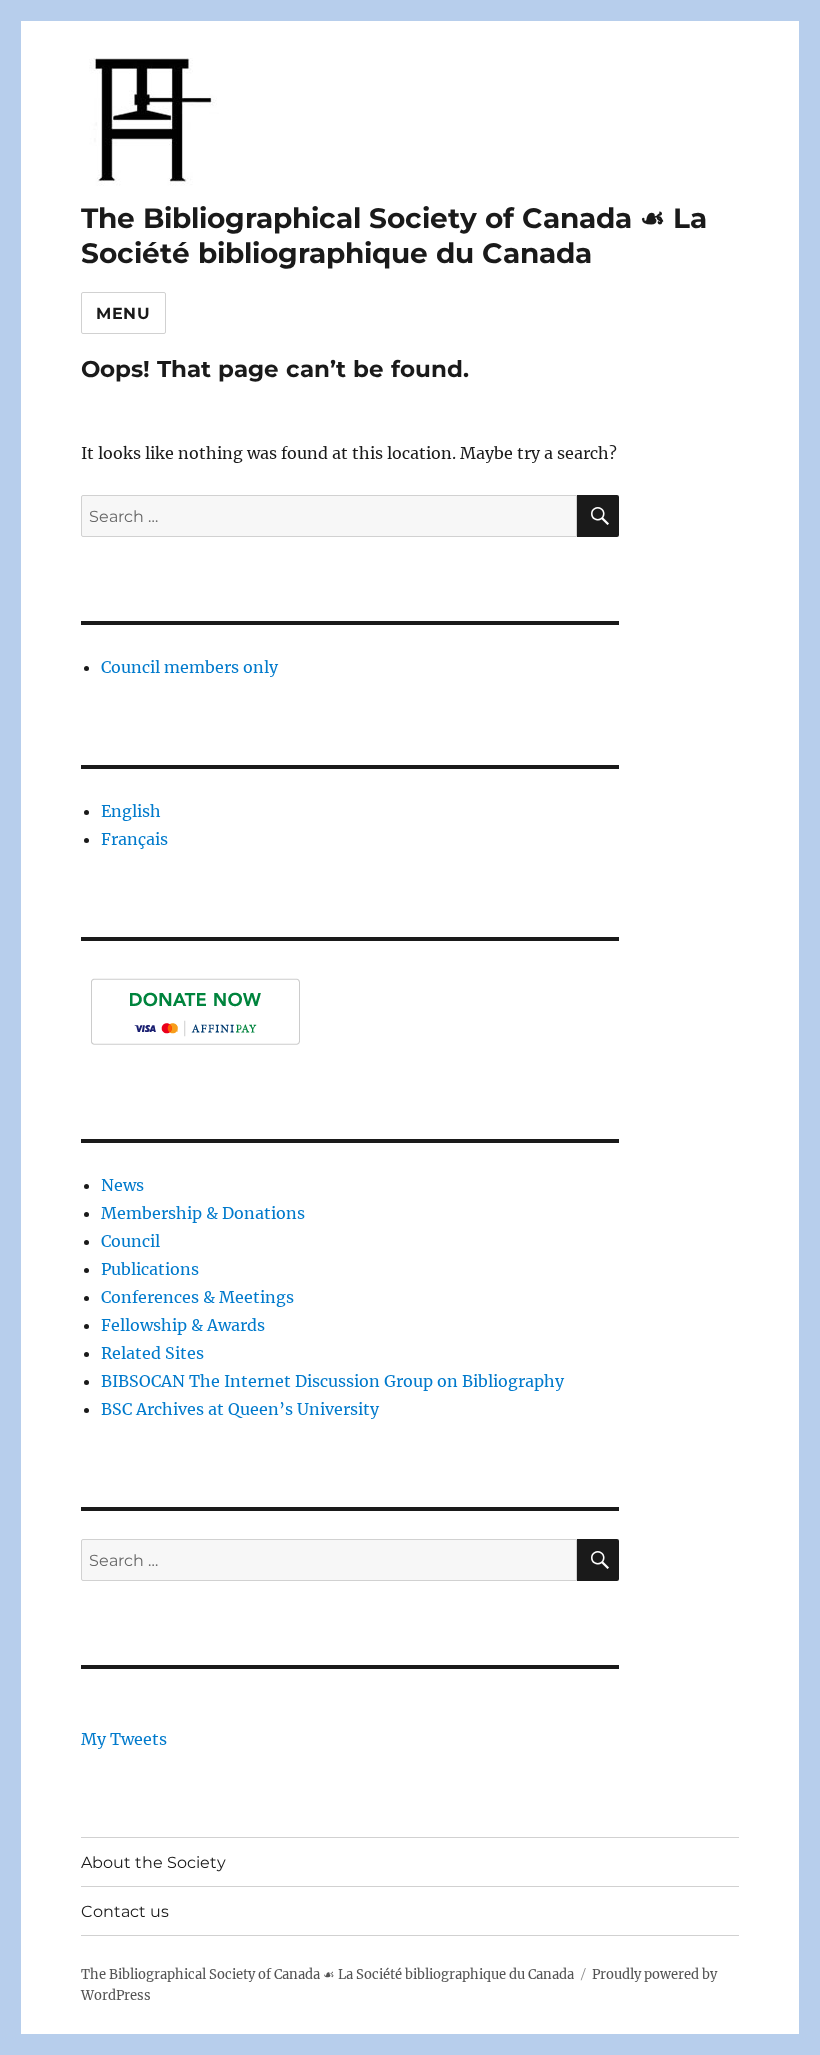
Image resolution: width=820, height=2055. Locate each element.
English (131, 811)
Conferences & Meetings (197, 1297)
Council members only (189, 667)
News (122, 1185)
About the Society (153, 1862)
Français (134, 839)
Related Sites (152, 1353)
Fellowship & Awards (183, 1325)
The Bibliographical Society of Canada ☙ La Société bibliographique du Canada (394, 235)
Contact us (125, 1911)
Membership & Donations (203, 1213)
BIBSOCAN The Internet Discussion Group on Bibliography (332, 1381)
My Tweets (124, 1739)
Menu (123, 313)
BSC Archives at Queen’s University (240, 1409)
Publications (150, 1269)
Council (130, 1241)
